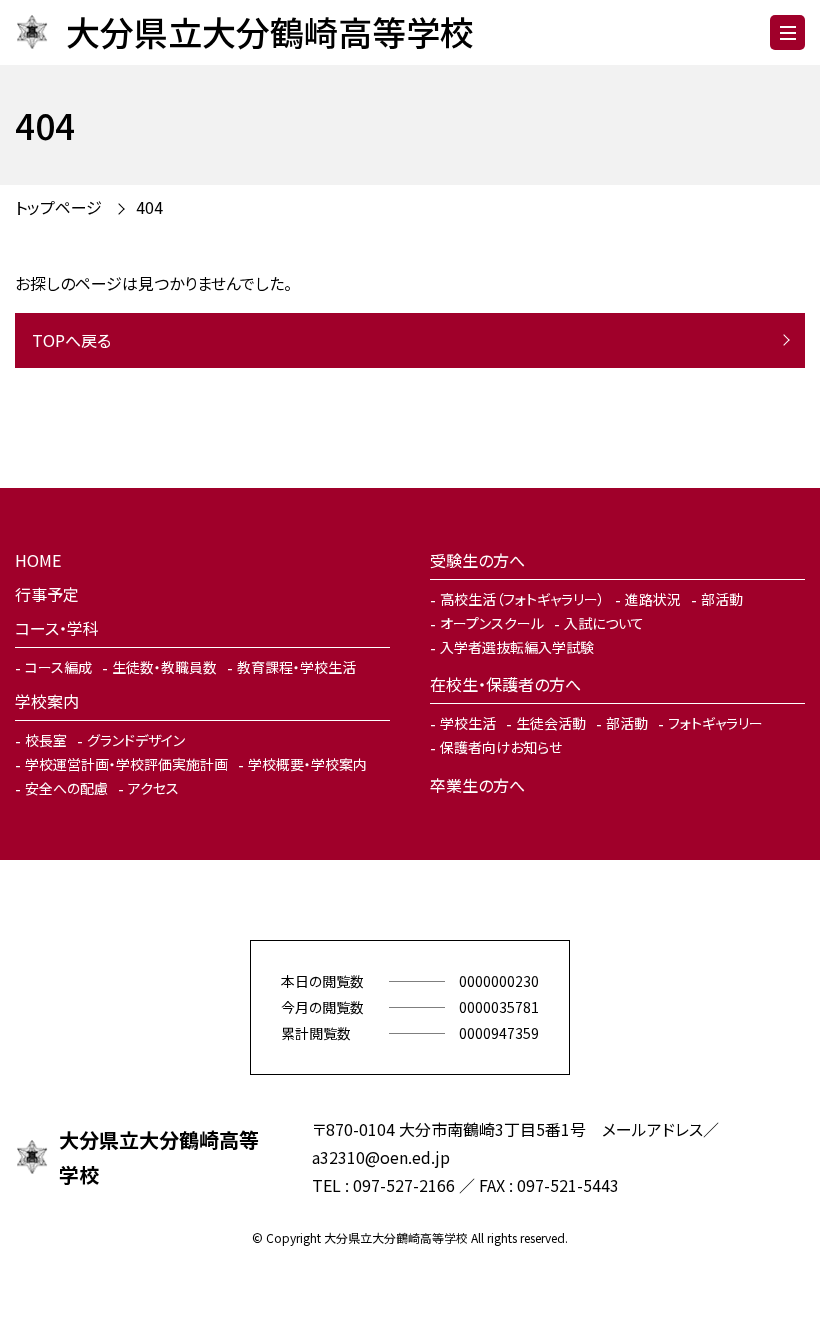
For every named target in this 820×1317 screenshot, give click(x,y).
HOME (38, 560)
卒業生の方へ (477, 785)
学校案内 (47, 701)
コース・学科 (57, 628)
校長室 (46, 740)
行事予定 (47, 594)
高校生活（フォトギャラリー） (522, 599)
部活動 (722, 599)
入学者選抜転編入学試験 (517, 647)
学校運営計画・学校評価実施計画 (126, 764)
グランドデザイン (136, 740)
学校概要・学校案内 (307, 764)
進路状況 (653, 599)
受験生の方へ (477, 560)
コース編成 (58, 667)
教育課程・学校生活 (296, 667)
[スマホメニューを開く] (787, 32)
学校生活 (468, 723)
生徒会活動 (551, 723)
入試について (604, 623)
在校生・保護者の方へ (505, 684)
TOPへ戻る (71, 340)
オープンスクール (492, 623)
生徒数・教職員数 (164, 667)
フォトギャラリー (715, 723)
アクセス (153, 788)
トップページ (58, 207)
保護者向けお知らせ (501, 747)
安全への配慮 (66, 788)
